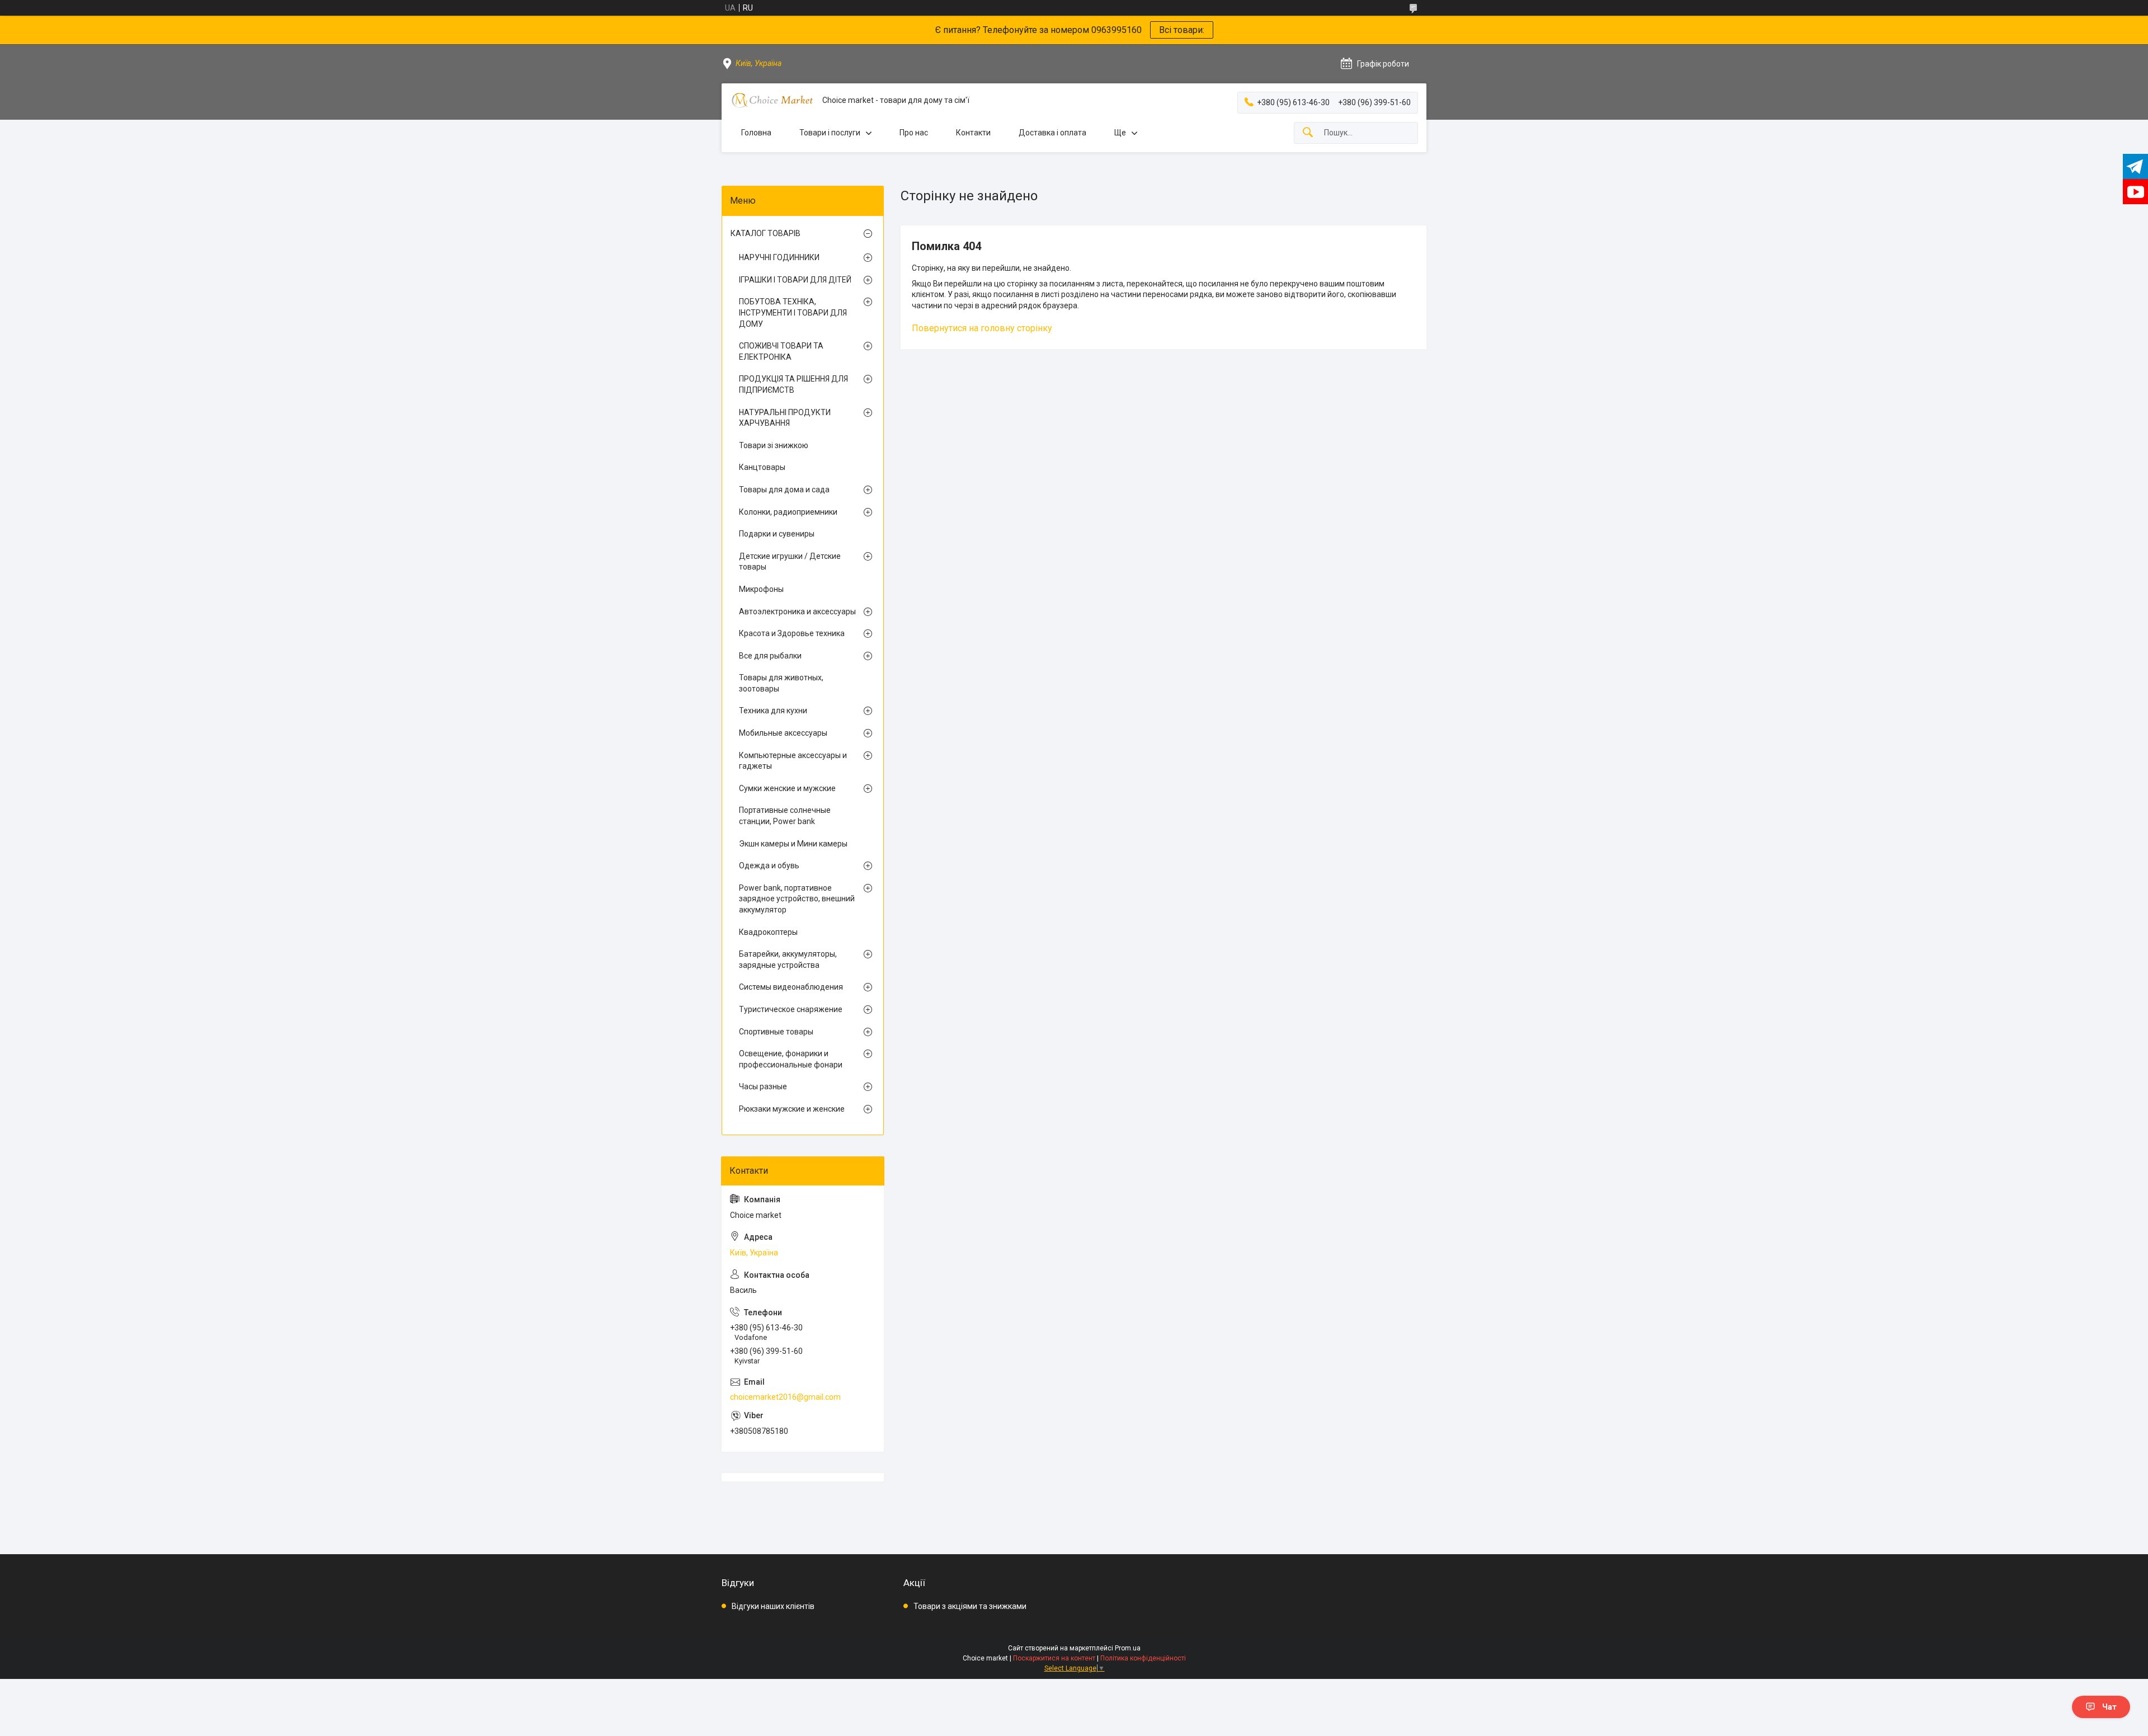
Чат (2109, 1707)
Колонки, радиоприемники (788, 512)
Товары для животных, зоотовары (781, 683)
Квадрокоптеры (768, 932)
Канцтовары (762, 467)
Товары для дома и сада (784, 490)
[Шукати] (1308, 133)
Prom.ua (1128, 1648)
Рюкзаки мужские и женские (792, 1109)
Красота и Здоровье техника (792, 633)
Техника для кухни (773, 711)
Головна (756, 133)
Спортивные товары (776, 1032)
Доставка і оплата (1052, 133)
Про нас (914, 133)
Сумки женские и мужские (787, 788)
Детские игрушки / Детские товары (790, 562)
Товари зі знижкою (774, 445)
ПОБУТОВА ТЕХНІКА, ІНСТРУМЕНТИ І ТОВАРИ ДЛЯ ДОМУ (793, 312)
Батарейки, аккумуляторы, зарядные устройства (788, 959)
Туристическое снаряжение (791, 1009)
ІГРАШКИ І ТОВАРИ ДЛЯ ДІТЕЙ (795, 280)
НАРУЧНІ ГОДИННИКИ (779, 257)
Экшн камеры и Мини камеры (793, 844)
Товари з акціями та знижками (970, 1606)
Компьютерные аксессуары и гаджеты (793, 761)
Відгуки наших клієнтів (773, 1606)
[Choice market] (772, 100)
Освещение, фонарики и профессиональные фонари (791, 1059)
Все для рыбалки (770, 656)
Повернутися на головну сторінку (982, 328)
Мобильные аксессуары (783, 733)
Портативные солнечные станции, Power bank (785, 816)
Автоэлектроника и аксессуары (797, 611)
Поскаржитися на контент (1054, 1658)
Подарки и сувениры (777, 534)
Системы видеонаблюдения (791, 987)
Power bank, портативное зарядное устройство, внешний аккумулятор (797, 899)
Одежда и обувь (769, 865)
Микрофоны (761, 589)
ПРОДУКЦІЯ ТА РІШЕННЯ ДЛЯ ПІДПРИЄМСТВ (793, 384)
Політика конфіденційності (1143, 1658)
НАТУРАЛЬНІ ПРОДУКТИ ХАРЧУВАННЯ (785, 418)
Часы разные (763, 1086)
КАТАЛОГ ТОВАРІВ (766, 233)
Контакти (973, 133)
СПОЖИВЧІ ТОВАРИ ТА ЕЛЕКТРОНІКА (781, 351)
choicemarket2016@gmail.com (785, 1397)
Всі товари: (1182, 30)
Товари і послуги (830, 133)
